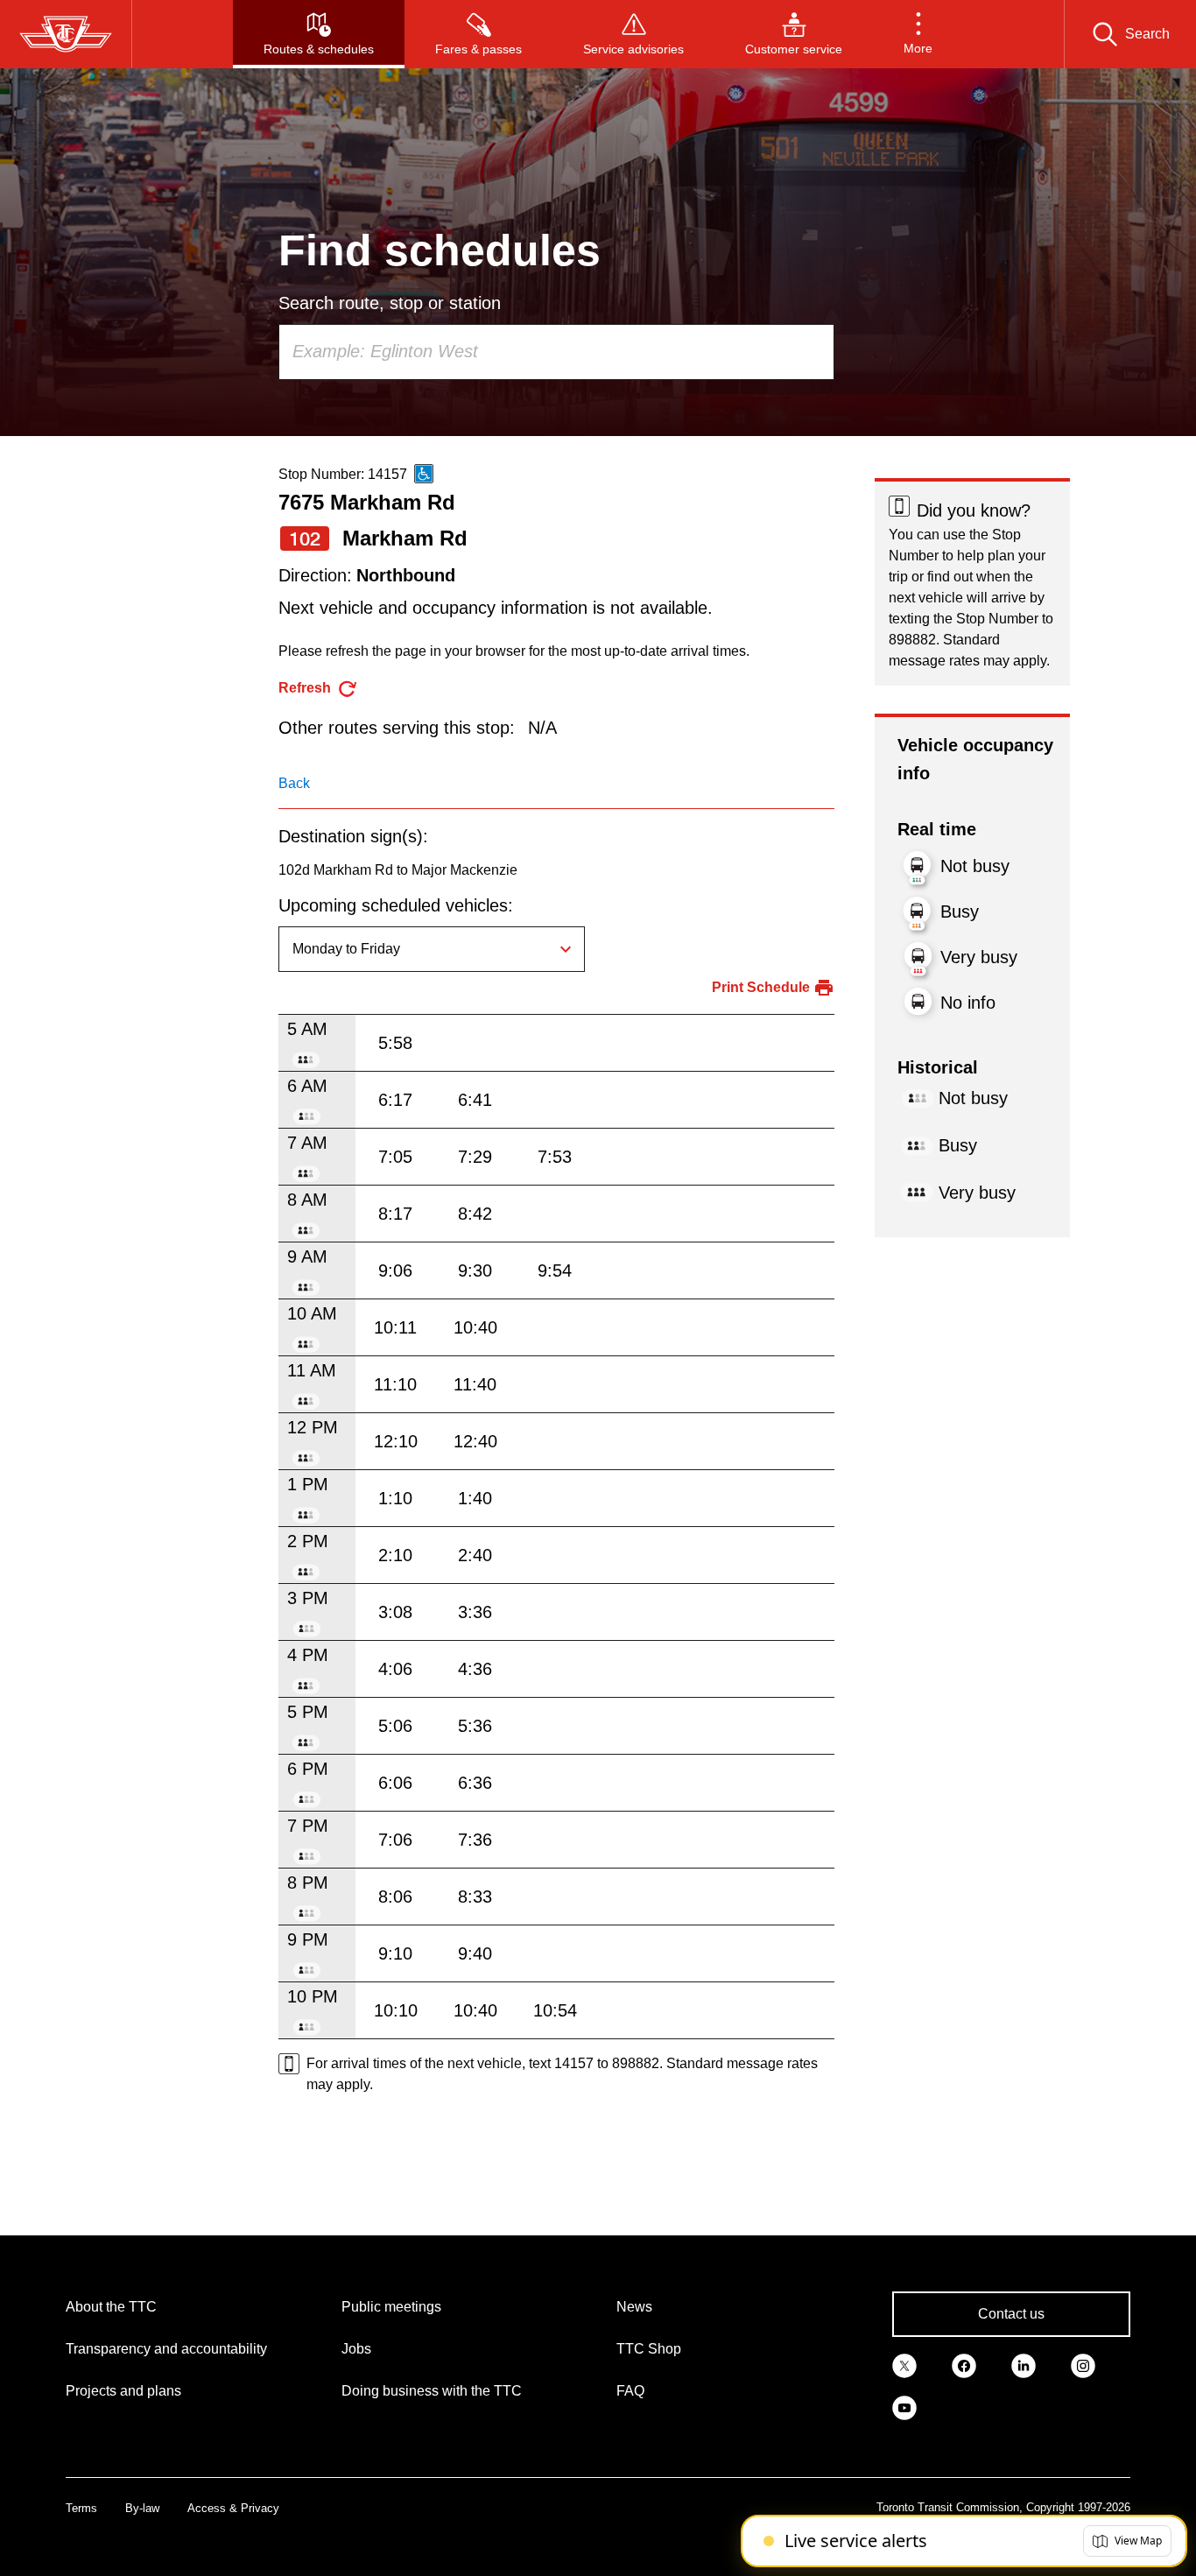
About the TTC (111, 2307)
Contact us (1011, 2314)
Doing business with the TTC (432, 2391)
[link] (904, 2365)
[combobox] (556, 352)
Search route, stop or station (390, 303)
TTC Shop (649, 2349)
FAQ (630, 2391)
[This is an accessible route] (424, 474)
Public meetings (391, 2307)
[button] (918, 34)
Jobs (356, 2349)
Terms (81, 2508)
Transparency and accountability (166, 2349)
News (634, 2307)
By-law (142, 2508)
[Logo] (66, 34)
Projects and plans (123, 2391)
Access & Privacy (233, 2508)
